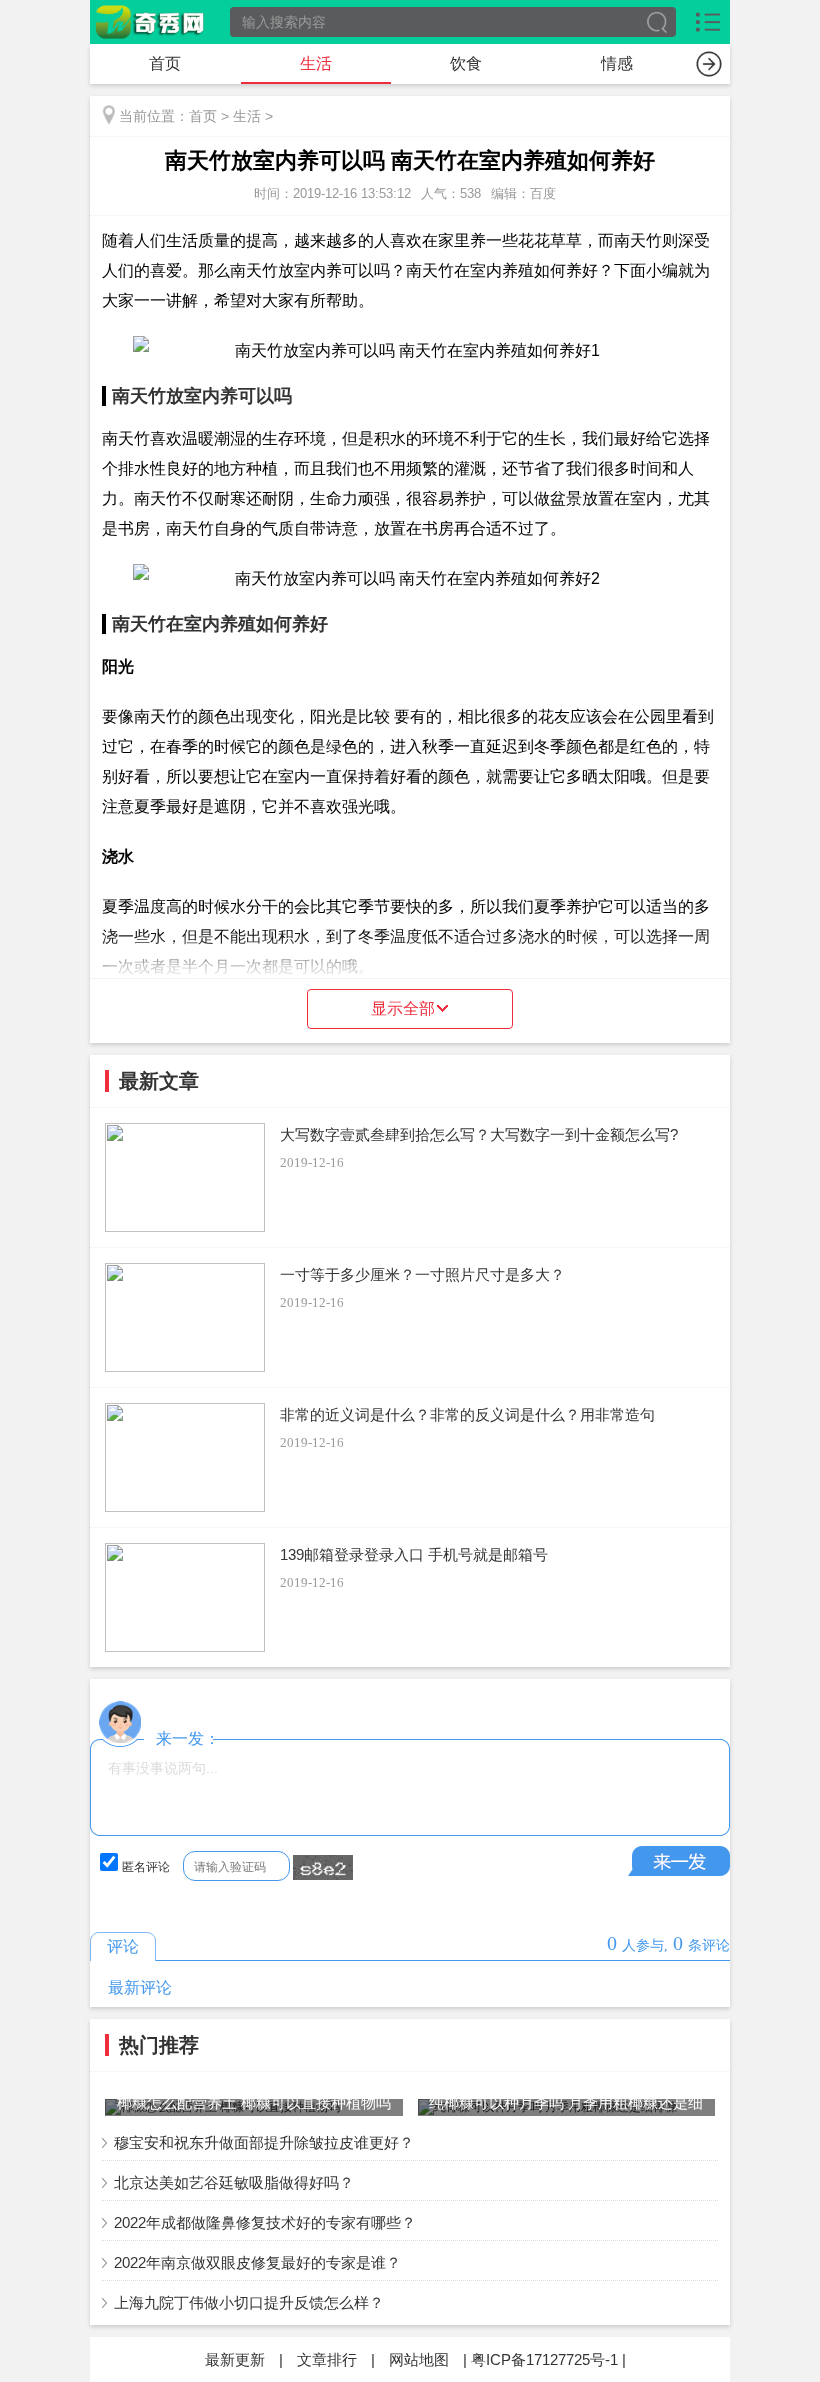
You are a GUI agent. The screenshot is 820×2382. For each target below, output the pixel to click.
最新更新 (235, 2359)
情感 (617, 63)
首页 (165, 63)
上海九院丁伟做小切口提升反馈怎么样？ (249, 2302)
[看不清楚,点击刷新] (323, 1868)
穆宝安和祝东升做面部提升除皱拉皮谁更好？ (264, 2142)
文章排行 (327, 2359)
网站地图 (419, 2359)
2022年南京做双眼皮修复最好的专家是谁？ (257, 2262)
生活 (316, 63)
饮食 (466, 63)
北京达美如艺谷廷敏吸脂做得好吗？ (234, 2182)
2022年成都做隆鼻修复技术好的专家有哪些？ (265, 2222)
